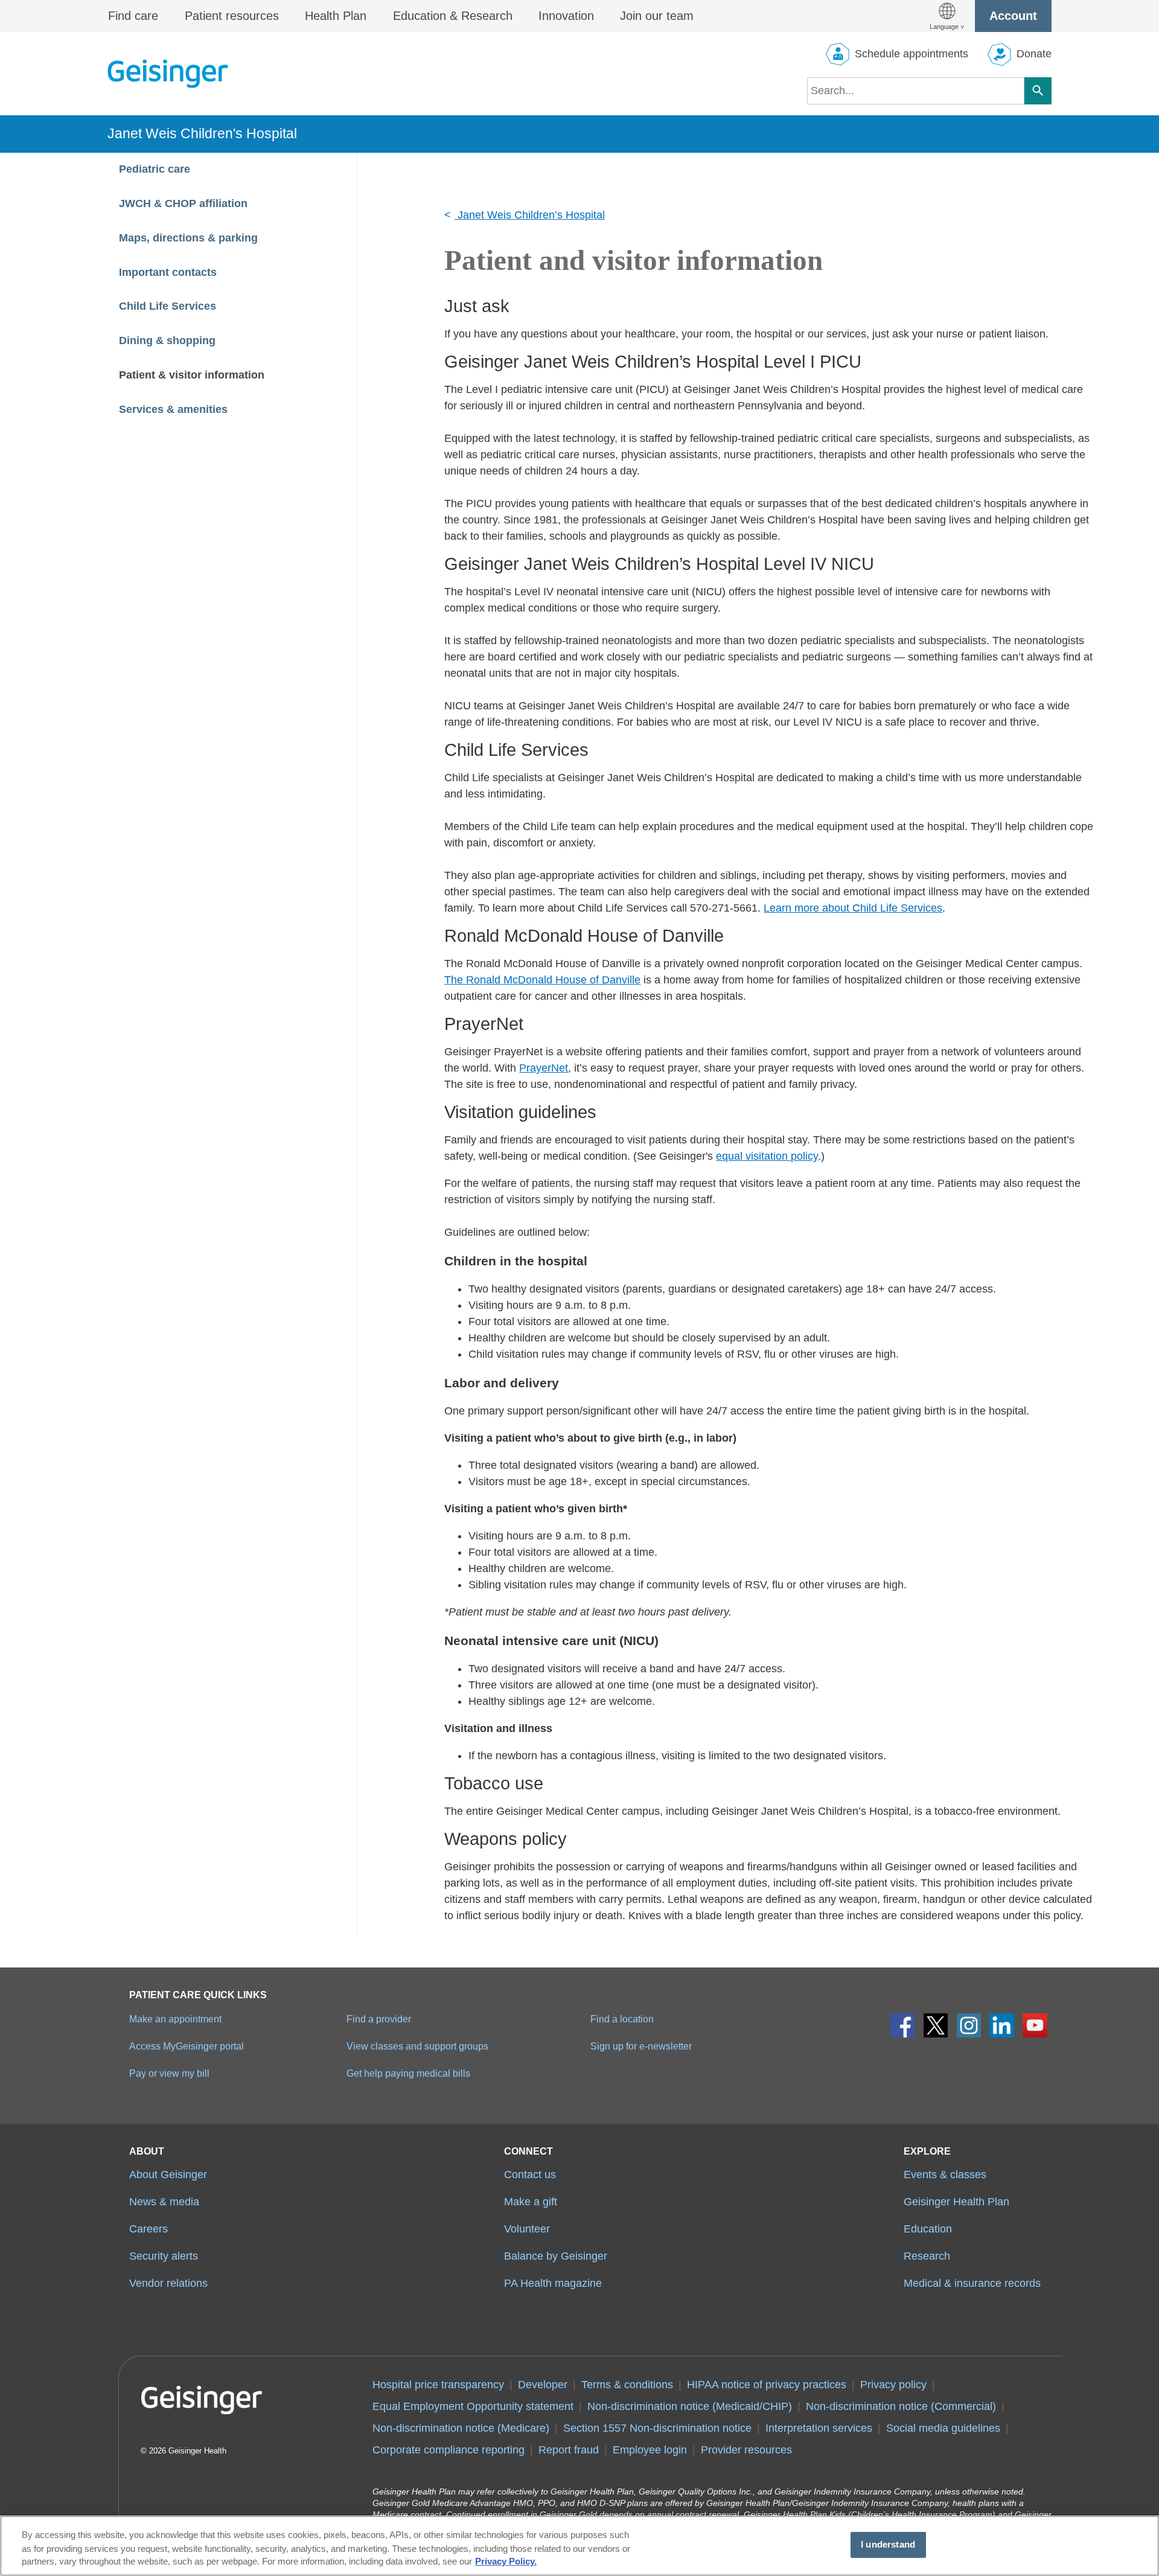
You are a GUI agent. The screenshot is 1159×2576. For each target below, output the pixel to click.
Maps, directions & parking (190, 238)
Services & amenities (173, 409)
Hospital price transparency (438, 2385)
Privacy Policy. (506, 2562)
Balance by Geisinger (556, 2256)
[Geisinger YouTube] (1035, 2026)
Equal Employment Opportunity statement (473, 2406)
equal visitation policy (767, 1156)
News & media (164, 2202)
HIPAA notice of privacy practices (767, 2385)
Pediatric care (155, 169)
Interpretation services (819, 2428)
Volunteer (527, 2229)
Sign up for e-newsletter (641, 2046)
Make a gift (531, 2202)
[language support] (947, 16)
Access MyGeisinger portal (187, 2046)
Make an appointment (175, 2019)
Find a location (622, 2019)
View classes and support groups (417, 2046)
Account (1013, 16)
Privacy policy (893, 2385)
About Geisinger (168, 2175)
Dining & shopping (169, 340)
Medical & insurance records (972, 2283)
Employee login (650, 2450)
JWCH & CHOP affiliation (183, 203)
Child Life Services (168, 306)
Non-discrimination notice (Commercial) (901, 2406)
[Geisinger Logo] (168, 74)
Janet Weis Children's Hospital (202, 133)
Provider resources (746, 2450)
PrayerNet (544, 1068)
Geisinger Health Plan (956, 2202)
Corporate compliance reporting (449, 2450)
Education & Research (453, 16)
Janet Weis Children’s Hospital (530, 215)
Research (927, 2256)
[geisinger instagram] (969, 2026)
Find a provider (379, 2019)
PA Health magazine (553, 2283)
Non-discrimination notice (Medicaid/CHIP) (690, 2406)
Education (928, 2229)
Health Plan (336, 16)
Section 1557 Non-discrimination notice (657, 2428)
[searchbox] (916, 91)
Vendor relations (168, 2283)
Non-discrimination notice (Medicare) (461, 2428)
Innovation (566, 16)
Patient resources (232, 16)
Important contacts (169, 272)
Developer (543, 2385)
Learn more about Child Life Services (853, 908)
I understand (888, 2545)
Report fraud (569, 2450)
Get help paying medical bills (408, 2073)
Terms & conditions (627, 2385)
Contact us (530, 2175)
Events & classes (945, 2175)
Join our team (657, 16)
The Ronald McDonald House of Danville (542, 980)
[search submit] (1038, 91)
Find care (133, 16)
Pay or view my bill (169, 2073)
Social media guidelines (943, 2428)
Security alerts (164, 2256)
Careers (148, 2229)
